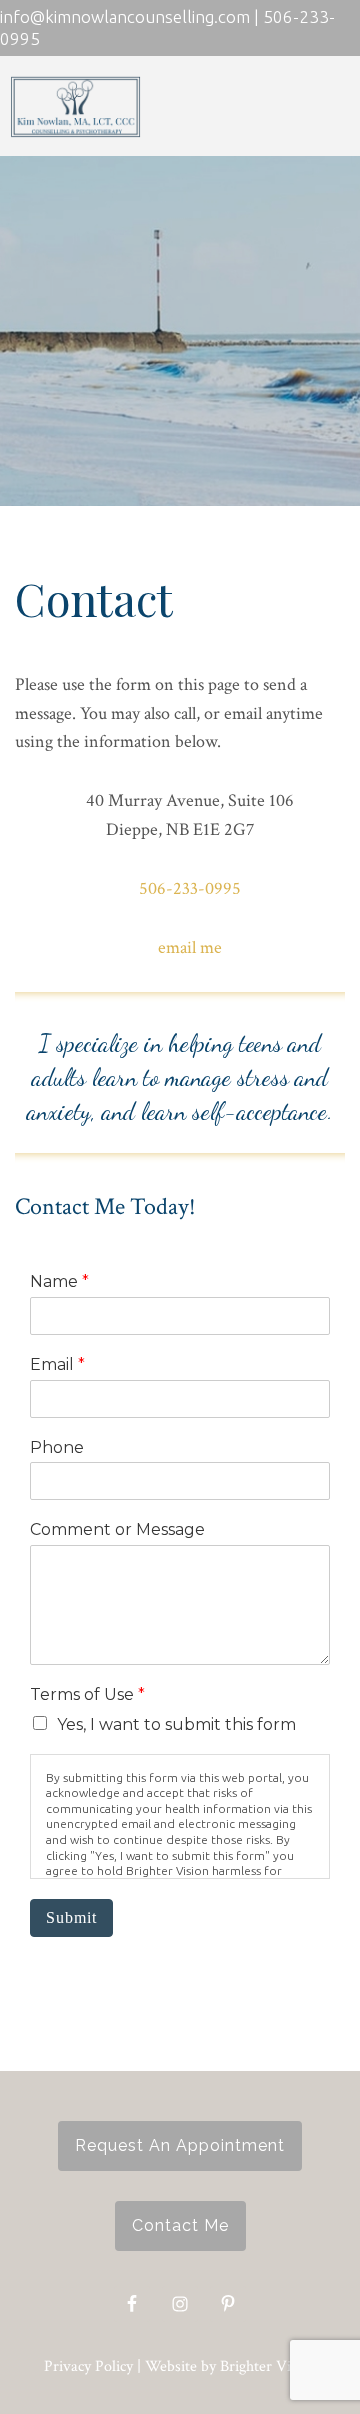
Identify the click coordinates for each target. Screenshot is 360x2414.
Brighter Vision (268, 2366)
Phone (57, 1447)
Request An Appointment (180, 2145)
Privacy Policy (88, 2366)
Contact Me (180, 2225)
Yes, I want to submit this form (176, 1724)
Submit (71, 1917)
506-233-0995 (190, 888)
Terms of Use (87, 1694)
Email (57, 1364)
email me (190, 947)
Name (59, 1281)
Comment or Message (117, 1529)
